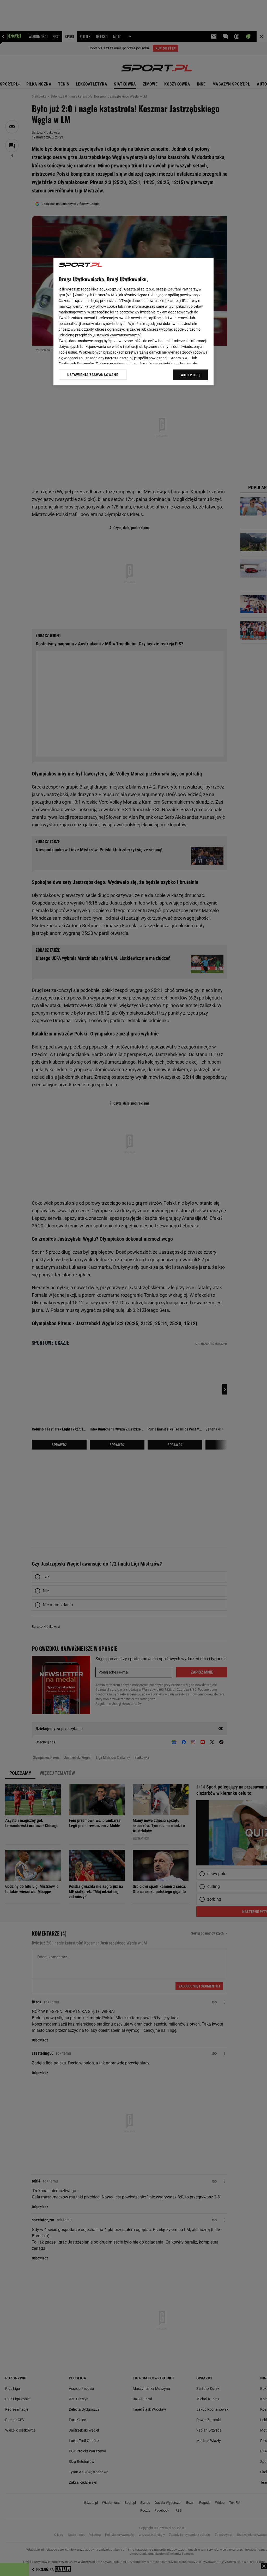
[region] (133, 322)
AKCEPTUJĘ (191, 375)
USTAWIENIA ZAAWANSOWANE (93, 375)
